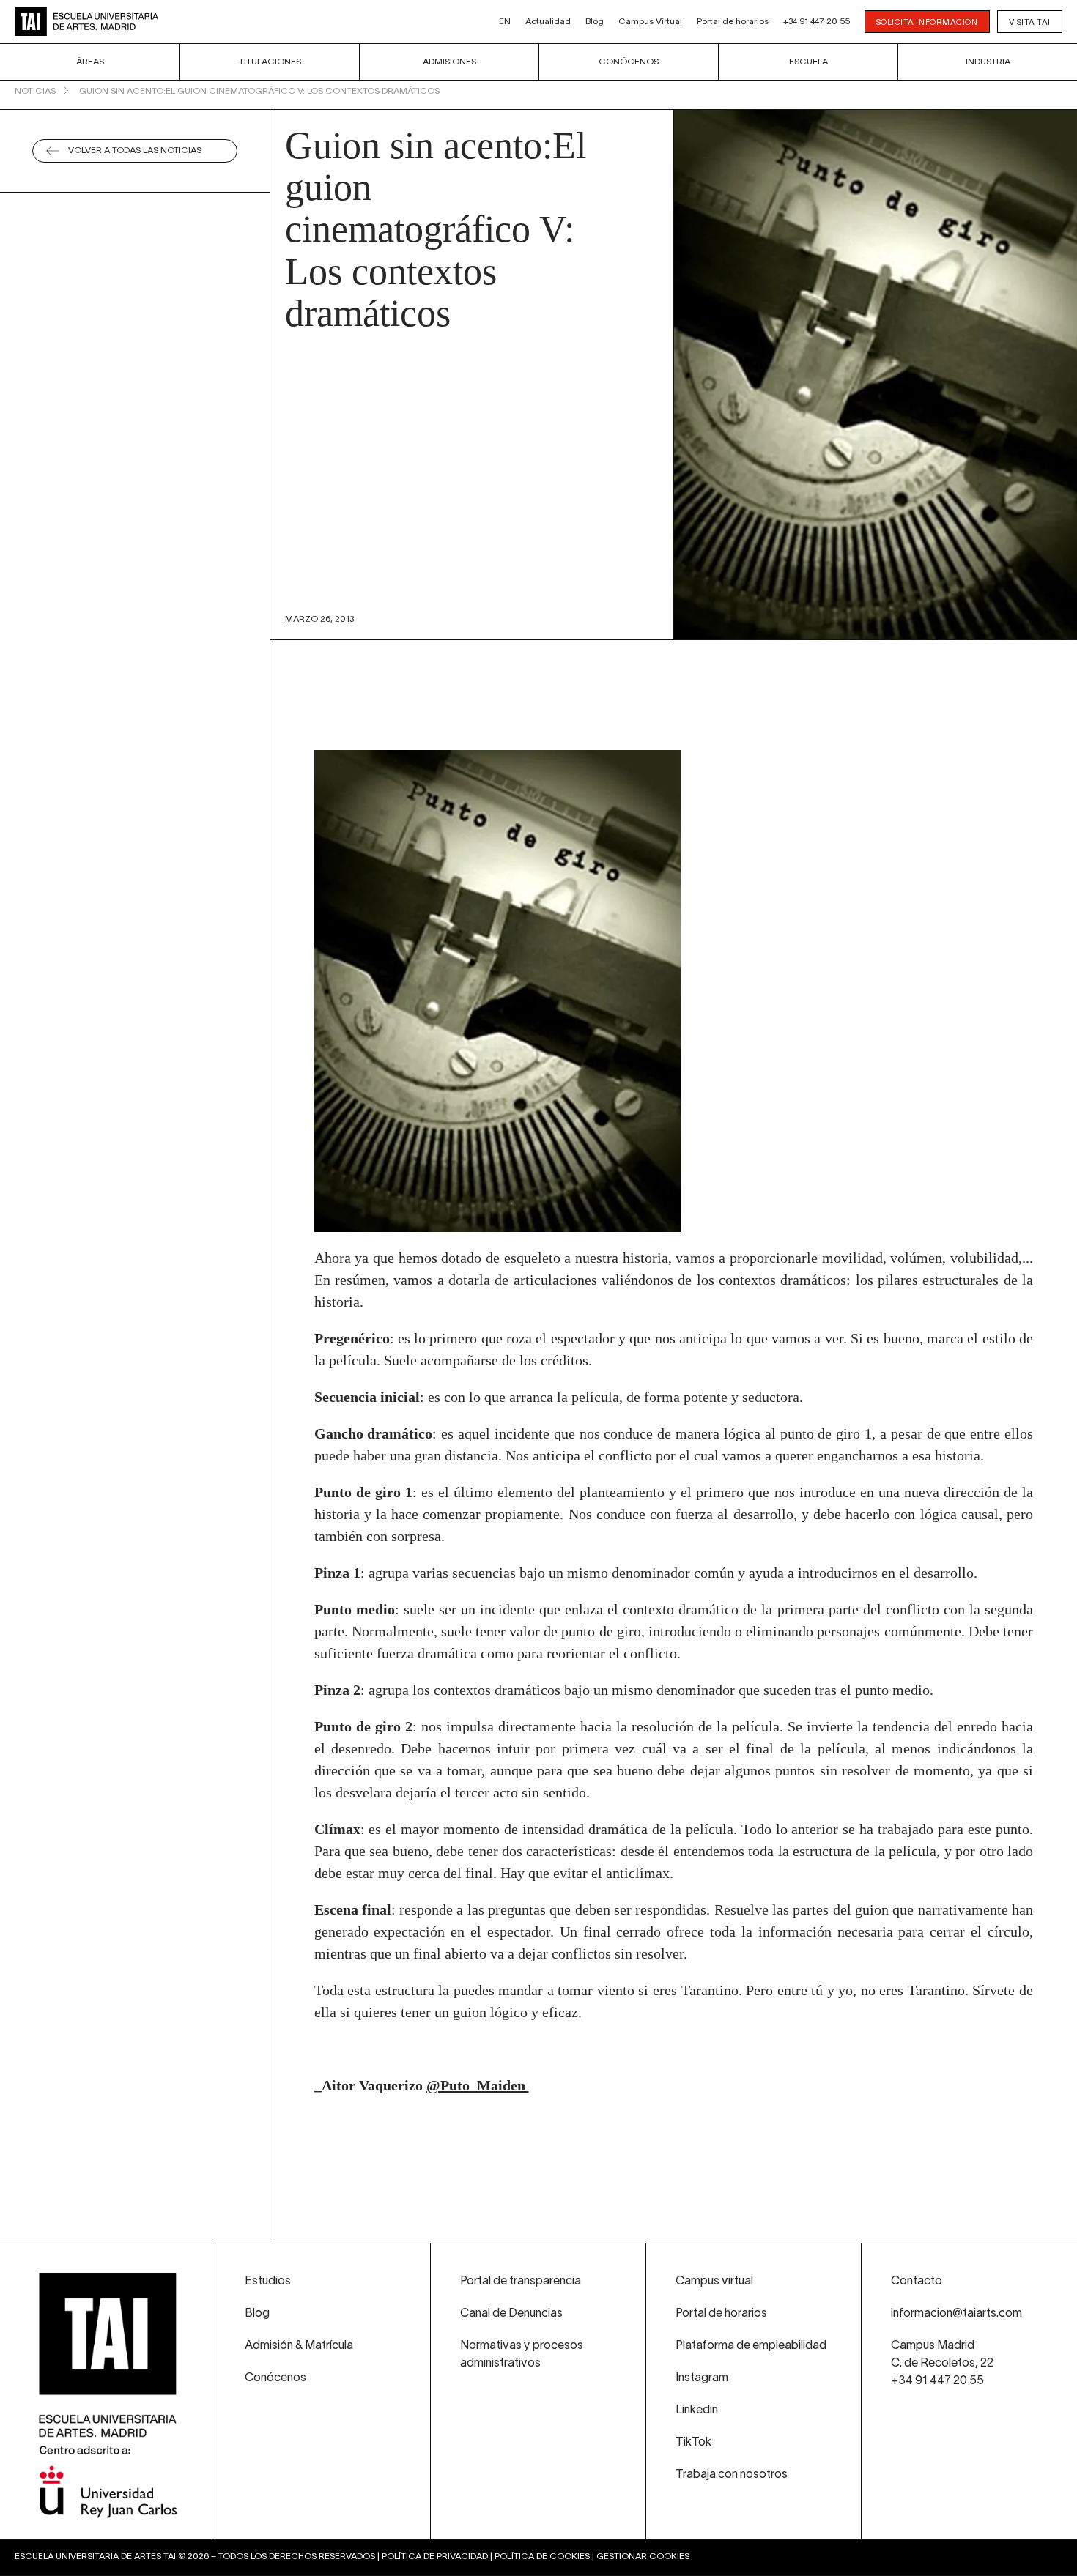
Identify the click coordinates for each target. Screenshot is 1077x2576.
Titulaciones (270, 62)
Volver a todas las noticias (135, 151)
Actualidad (548, 22)
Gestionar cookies (643, 2557)
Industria (988, 62)
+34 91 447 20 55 (817, 22)
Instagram (702, 2378)
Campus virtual (714, 2282)
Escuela (808, 62)
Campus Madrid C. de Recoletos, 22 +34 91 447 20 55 (942, 2364)
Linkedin (697, 2410)
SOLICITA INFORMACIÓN (927, 23)
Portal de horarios (733, 22)
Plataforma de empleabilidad (751, 2346)
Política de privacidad (435, 2557)
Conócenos (629, 62)
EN (505, 22)
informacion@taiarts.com (956, 2314)
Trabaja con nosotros (732, 2475)
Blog (595, 22)
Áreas (90, 62)
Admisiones (449, 62)
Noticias (35, 91)
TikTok (693, 2443)
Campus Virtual (650, 22)
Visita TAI (1030, 23)
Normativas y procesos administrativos (522, 2355)
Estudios (268, 2282)
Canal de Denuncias (511, 2314)
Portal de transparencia (521, 2282)
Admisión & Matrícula (299, 2346)
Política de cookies (542, 2557)
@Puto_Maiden (478, 2085)
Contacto (917, 2282)
